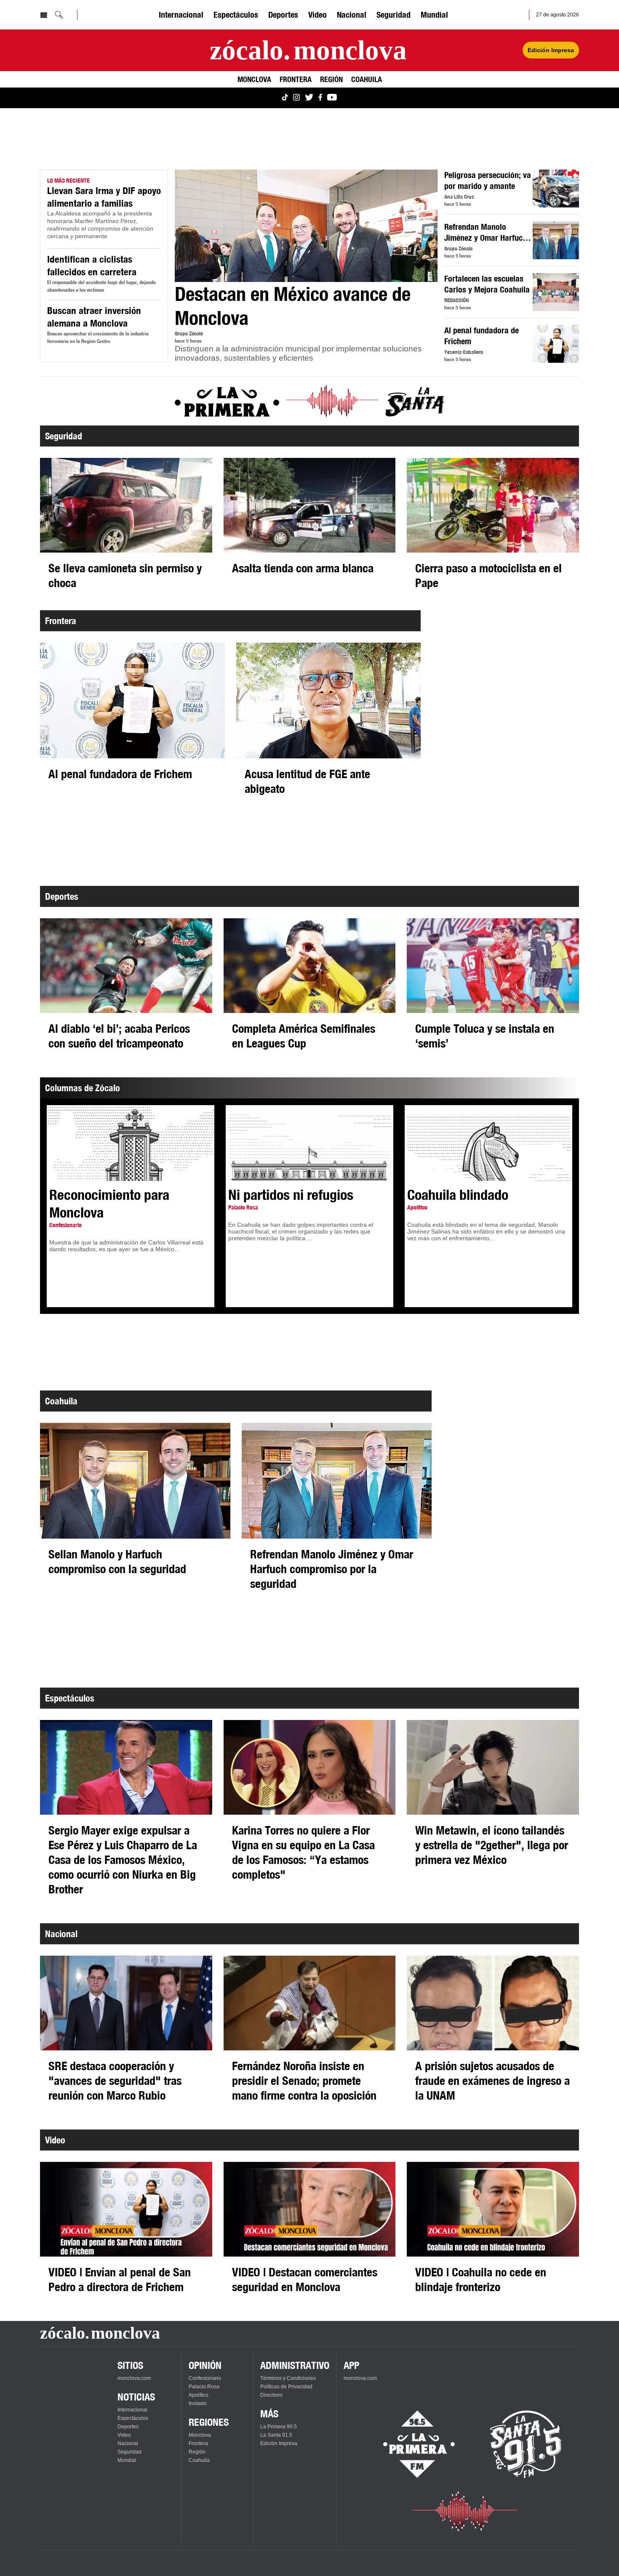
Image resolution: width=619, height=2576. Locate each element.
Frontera (296, 79)
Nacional (352, 15)
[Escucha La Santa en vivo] (526, 2444)
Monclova (254, 79)
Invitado (198, 2403)
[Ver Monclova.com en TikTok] (285, 98)
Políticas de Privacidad (286, 2387)
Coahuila (367, 79)
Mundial (434, 15)
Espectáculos (236, 15)
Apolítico (199, 2395)
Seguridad (394, 15)
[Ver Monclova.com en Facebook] (320, 98)
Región (331, 79)
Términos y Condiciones (288, 2378)
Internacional (181, 15)
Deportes (283, 15)
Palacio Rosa (204, 2387)
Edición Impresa (551, 50)
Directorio (271, 2395)
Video (318, 15)
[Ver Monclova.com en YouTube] (332, 98)
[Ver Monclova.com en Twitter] (309, 98)
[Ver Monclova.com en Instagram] (296, 98)
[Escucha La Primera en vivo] (412, 2444)
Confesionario (205, 2378)
